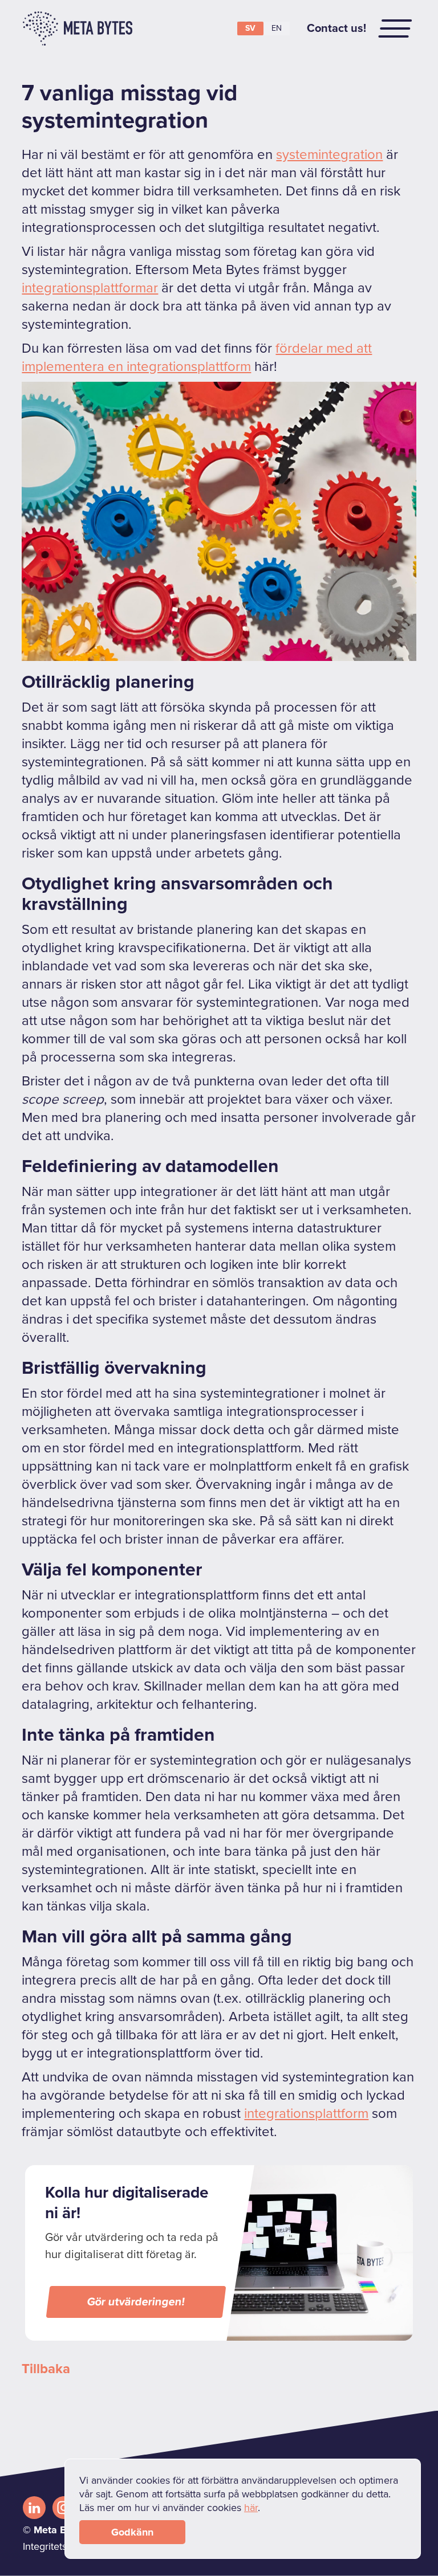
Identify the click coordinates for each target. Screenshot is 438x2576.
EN (277, 28)
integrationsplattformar (90, 288)
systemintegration (329, 155)
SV (250, 28)
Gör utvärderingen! (136, 2302)
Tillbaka (46, 2369)
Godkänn (132, 2532)
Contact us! (336, 28)
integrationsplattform (306, 2114)
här (251, 2508)
